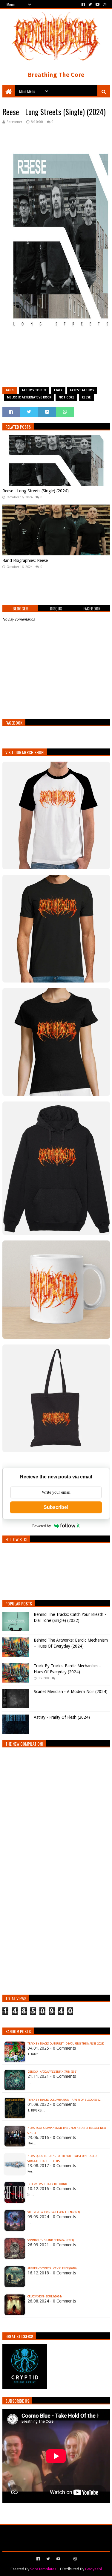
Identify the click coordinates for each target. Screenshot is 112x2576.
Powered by (42, 1526)
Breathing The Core (56, 75)
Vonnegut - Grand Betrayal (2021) (51, 2240)
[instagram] (104, 4)
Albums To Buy (34, 390)
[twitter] (90, 4)
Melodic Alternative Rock (29, 397)
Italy (58, 390)
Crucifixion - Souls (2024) (45, 2297)
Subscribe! (56, 1507)
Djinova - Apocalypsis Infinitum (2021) (53, 2072)
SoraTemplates (43, 2569)
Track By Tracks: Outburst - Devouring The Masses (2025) (66, 2044)
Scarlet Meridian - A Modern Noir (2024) (71, 1692)
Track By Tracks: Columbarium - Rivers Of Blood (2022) (64, 2100)
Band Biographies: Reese (25, 560)
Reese (86, 397)
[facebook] (83, 4)
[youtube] (98, 4)
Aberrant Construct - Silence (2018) (52, 2268)
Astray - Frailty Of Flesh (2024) (62, 1717)
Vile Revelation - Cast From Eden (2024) (54, 2212)
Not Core (66, 397)
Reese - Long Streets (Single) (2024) (36, 491)
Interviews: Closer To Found (47, 2184)
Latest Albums (82, 390)
